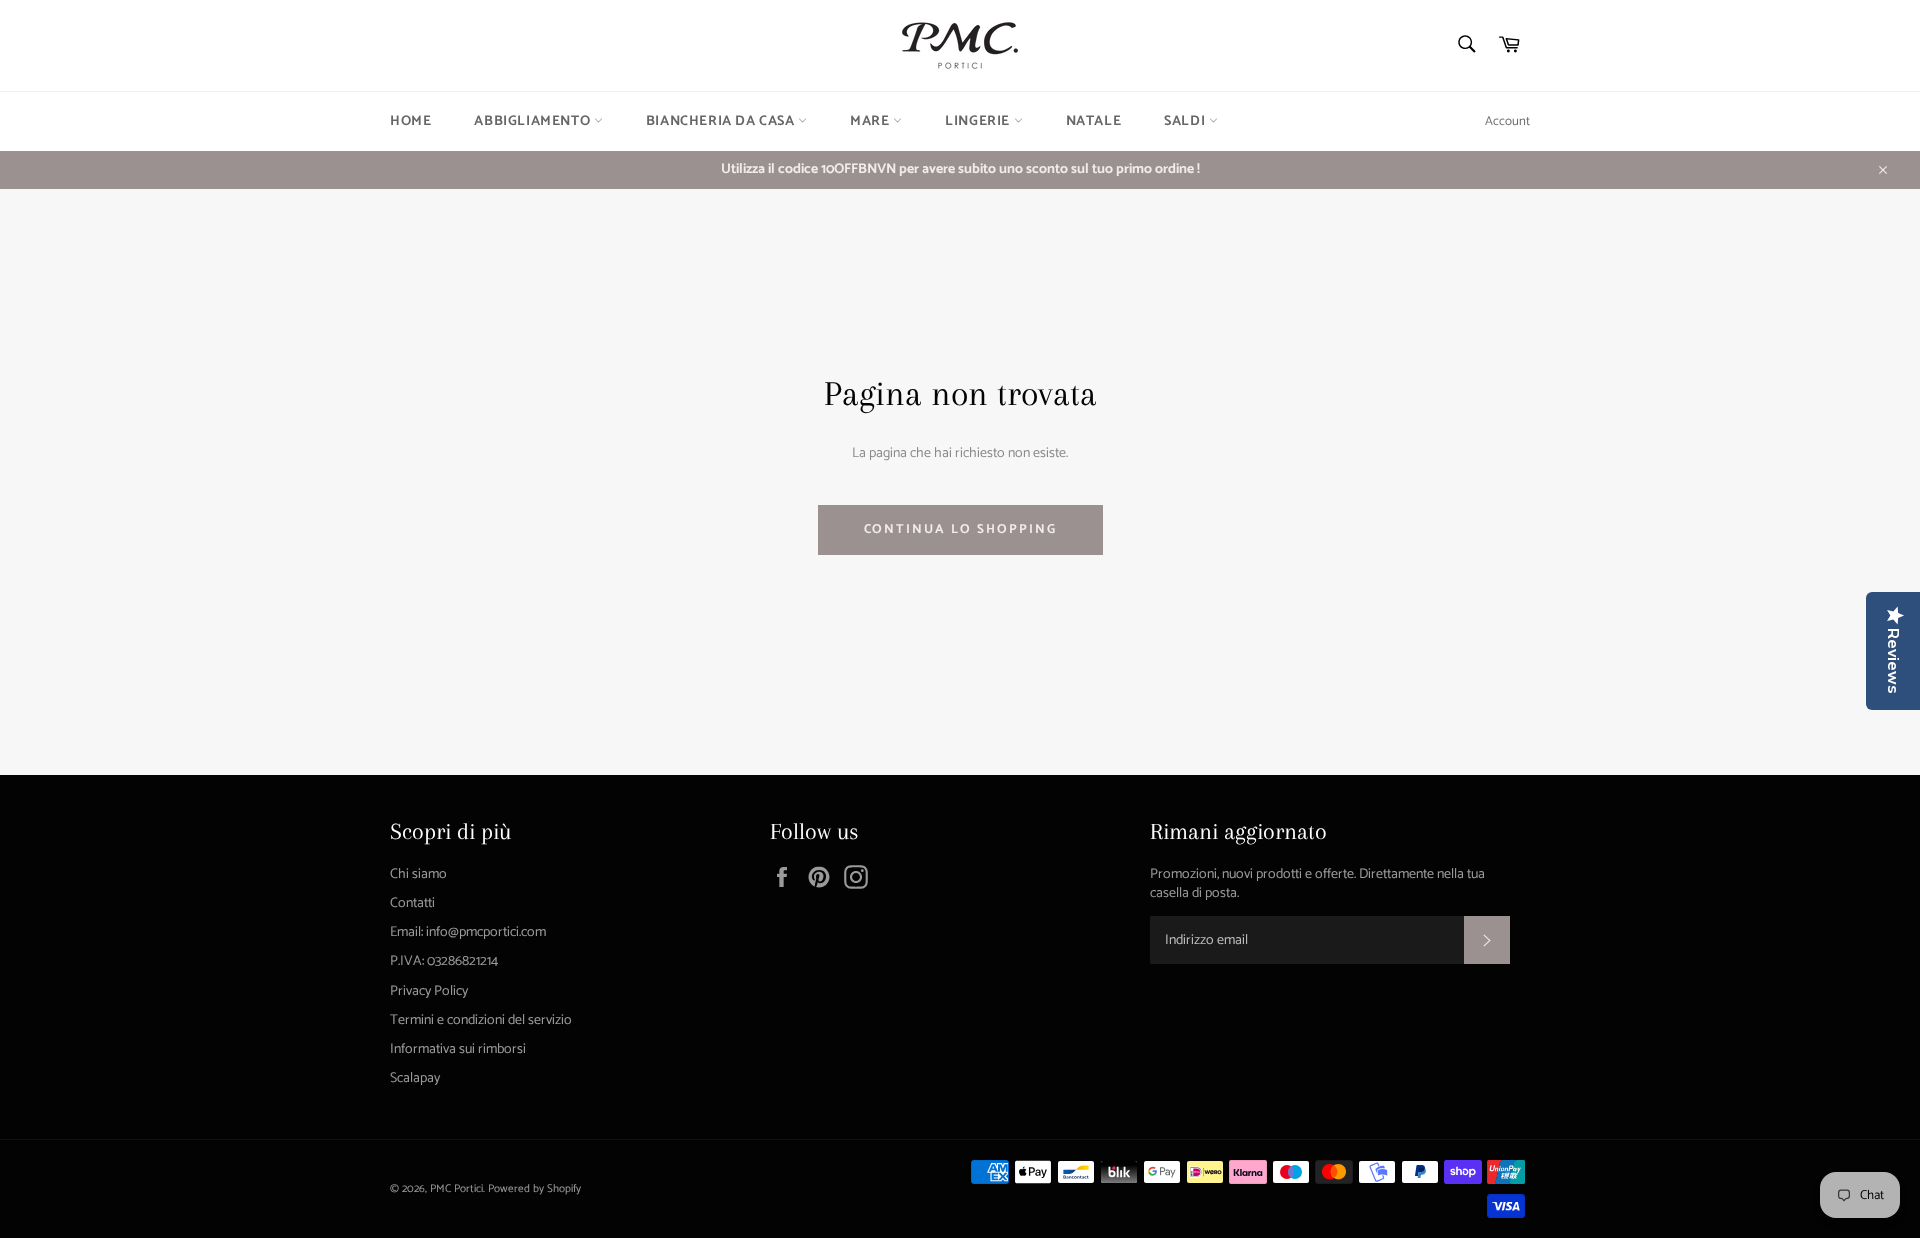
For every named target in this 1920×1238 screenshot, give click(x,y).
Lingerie (979, 121)
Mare (871, 121)
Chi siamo (418, 874)
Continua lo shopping (960, 529)
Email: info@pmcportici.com (468, 932)
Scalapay (415, 1078)
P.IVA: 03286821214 (444, 961)
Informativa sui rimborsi (458, 1049)
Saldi (1186, 121)
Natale (1094, 121)
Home (410, 121)
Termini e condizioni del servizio (481, 1020)
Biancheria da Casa (722, 121)
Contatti (412, 903)
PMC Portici (456, 1189)
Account (1507, 121)
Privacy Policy (429, 991)
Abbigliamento (533, 121)
